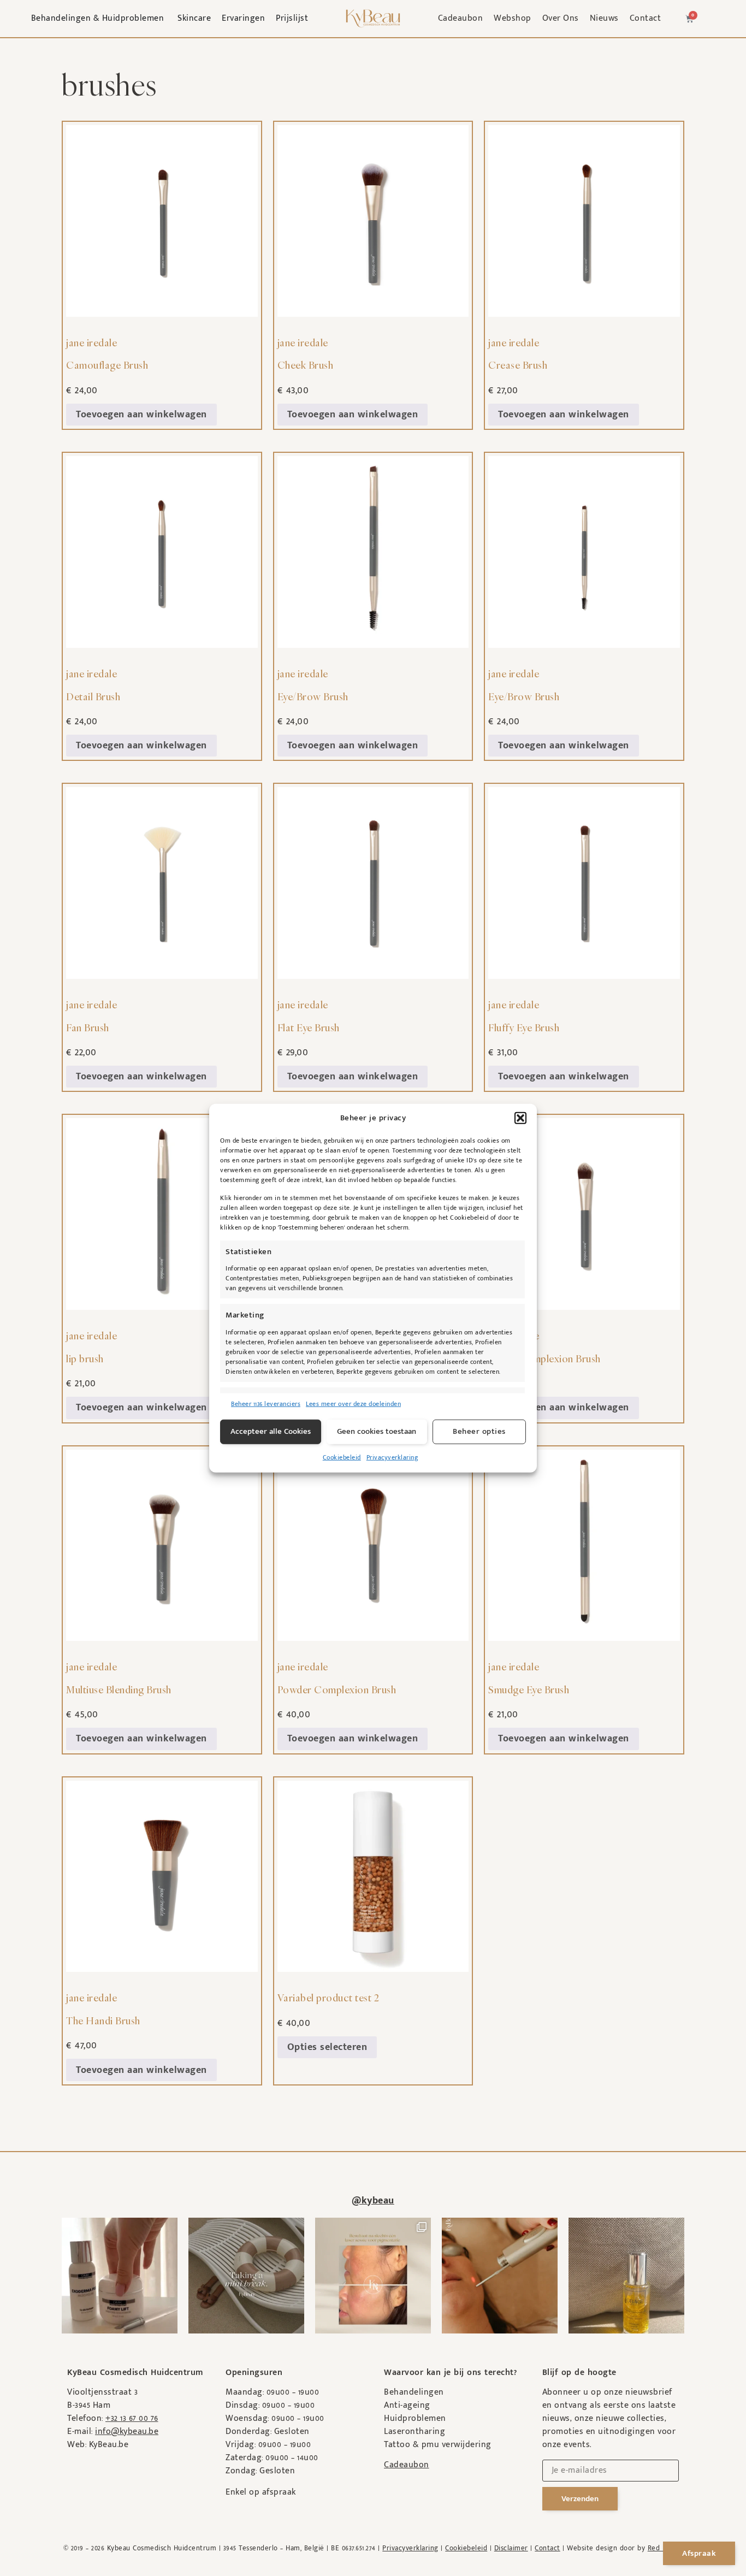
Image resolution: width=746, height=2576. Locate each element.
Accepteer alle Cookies (271, 1431)
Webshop (513, 18)
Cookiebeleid (342, 1457)
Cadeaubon (461, 18)
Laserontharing (415, 2432)
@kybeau (373, 2201)
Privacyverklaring (392, 1457)
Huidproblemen (415, 2418)
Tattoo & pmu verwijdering (438, 2445)
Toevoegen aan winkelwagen (141, 415)
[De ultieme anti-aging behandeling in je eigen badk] (120, 2276)
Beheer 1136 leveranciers (266, 1403)
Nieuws (604, 18)
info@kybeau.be (127, 2432)
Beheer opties (479, 1431)
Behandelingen (414, 2392)
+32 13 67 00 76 (132, 2418)
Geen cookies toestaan (377, 1431)
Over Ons (561, 18)
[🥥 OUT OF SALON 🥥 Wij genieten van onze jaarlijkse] (246, 2276)
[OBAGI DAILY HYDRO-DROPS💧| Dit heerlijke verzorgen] (626, 2276)
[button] (520, 1118)
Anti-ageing (407, 2405)
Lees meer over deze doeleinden (353, 1403)
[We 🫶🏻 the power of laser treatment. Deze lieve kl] (373, 2276)
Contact (646, 18)
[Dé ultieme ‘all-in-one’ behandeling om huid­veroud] (500, 2276)
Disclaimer (511, 2548)
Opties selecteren (327, 2047)
